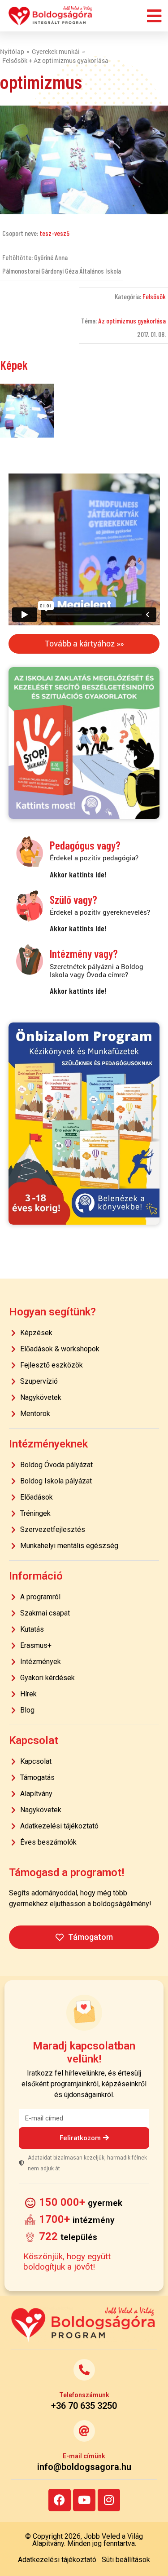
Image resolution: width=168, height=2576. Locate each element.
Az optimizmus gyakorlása (132, 321)
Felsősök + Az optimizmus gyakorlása (55, 60)
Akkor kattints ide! (78, 874)
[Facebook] (60, 2500)
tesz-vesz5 (54, 233)
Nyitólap (12, 51)
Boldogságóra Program (51, 16)
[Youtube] (84, 2500)
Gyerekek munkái (56, 51)
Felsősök (154, 296)
